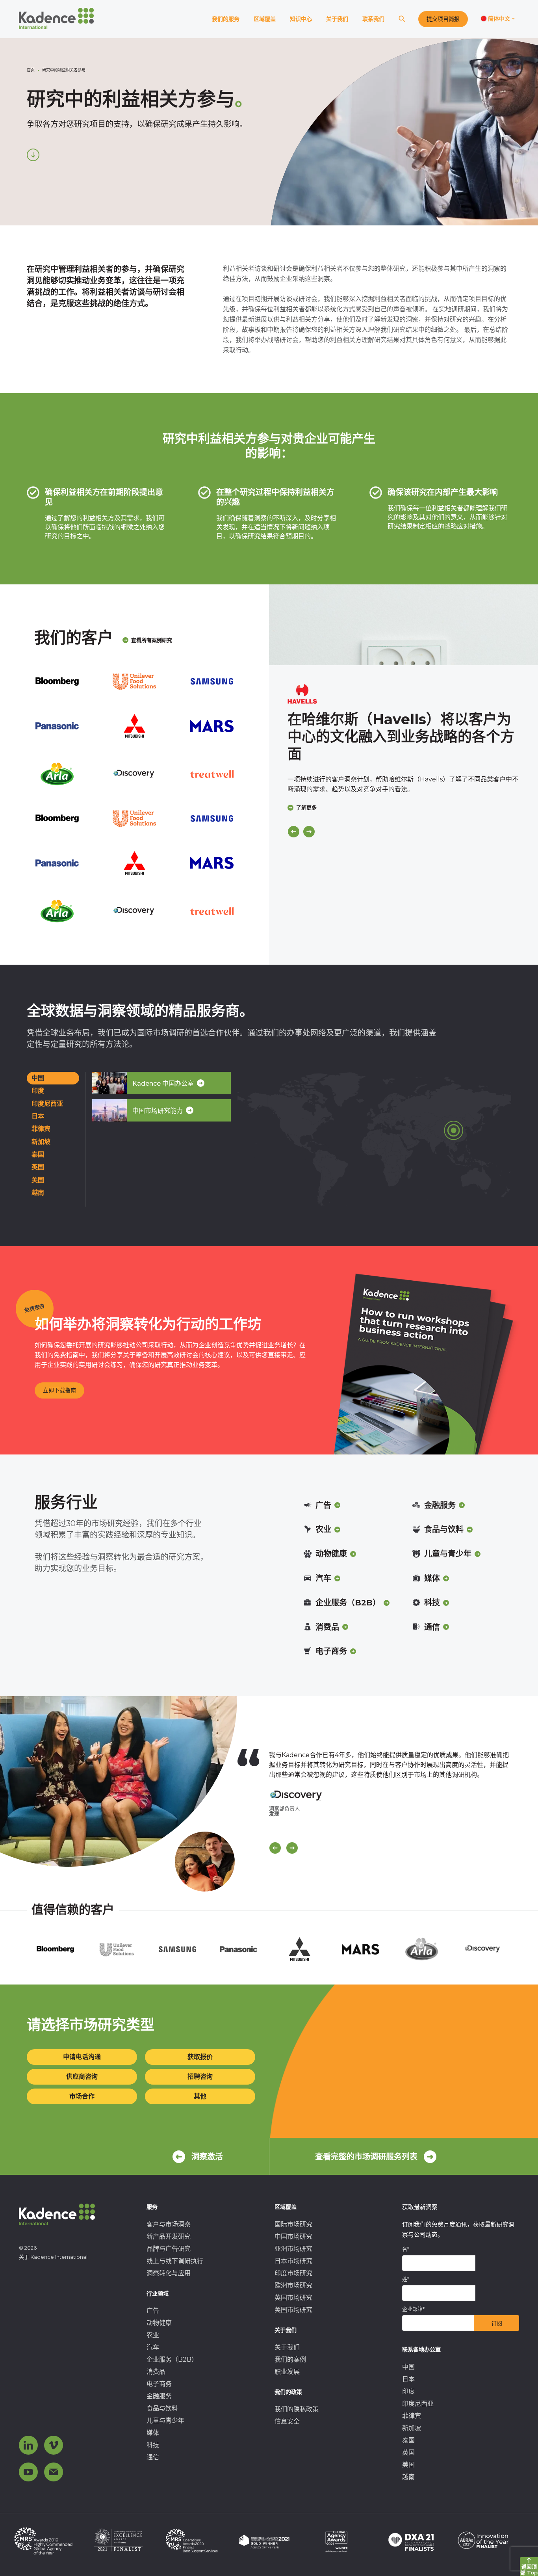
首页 (31, 70)
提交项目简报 (443, 19)
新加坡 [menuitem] (412, 2428)
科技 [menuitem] (153, 2445)
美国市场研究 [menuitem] (293, 2310)
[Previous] (294, 832)
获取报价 (200, 2057)
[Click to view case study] (403, 625)
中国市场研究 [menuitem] (293, 2237)
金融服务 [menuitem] (159, 2396)
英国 (38, 1167)
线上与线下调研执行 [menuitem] (175, 2261)
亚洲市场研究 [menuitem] (293, 2249)
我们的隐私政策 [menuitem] (297, 2409)
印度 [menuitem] (408, 2391)
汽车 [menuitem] (153, 2347)
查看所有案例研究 (152, 640)
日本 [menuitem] (408, 2379)
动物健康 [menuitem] (159, 2323)
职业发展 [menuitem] (287, 2372)
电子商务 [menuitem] (159, 2384)
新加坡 (41, 1142)
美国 (38, 1180)
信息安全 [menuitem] (287, 2421)
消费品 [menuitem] (156, 2372)
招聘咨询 (200, 2077)
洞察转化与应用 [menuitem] (169, 2273)
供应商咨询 (82, 2077)
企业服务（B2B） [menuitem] (172, 2359)
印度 (38, 1091)
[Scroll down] (33, 155)
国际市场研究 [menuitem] (293, 2224)
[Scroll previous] (275, 1848)
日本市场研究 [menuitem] (293, 2261)
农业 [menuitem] (153, 2335)
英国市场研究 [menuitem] (293, 2298)
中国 (38, 1078)
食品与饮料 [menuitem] (162, 2408)
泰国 (38, 1154)
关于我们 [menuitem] (287, 2347)
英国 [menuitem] (408, 2452)
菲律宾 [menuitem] (412, 2416)
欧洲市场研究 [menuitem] (293, 2285)
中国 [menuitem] (408, 2367)
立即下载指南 (59, 1390)
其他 (200, 2096)
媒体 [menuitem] (153, 2433)
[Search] (402, 19)
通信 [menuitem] (153, 2457)
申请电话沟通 (82, 2057)
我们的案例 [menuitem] (290, 2359)
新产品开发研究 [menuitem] (169, 2237)
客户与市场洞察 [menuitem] (169, 2224)
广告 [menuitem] (153, 2311)
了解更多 (306, 807)
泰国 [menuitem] (408, 2440)
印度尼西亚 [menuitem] (418, 2404)
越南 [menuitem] (408, 2477)
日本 (38, 1116)
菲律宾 (41, 1129)
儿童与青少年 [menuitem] (165, 2421)
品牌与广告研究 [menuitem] (169, 2249)
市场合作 (82, 2096)
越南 (38, 1193)
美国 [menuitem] (408, 2465)
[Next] (309, 832)
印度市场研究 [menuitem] (293, 2273)
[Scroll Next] (292, 1848)
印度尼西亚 (47, 1104)
